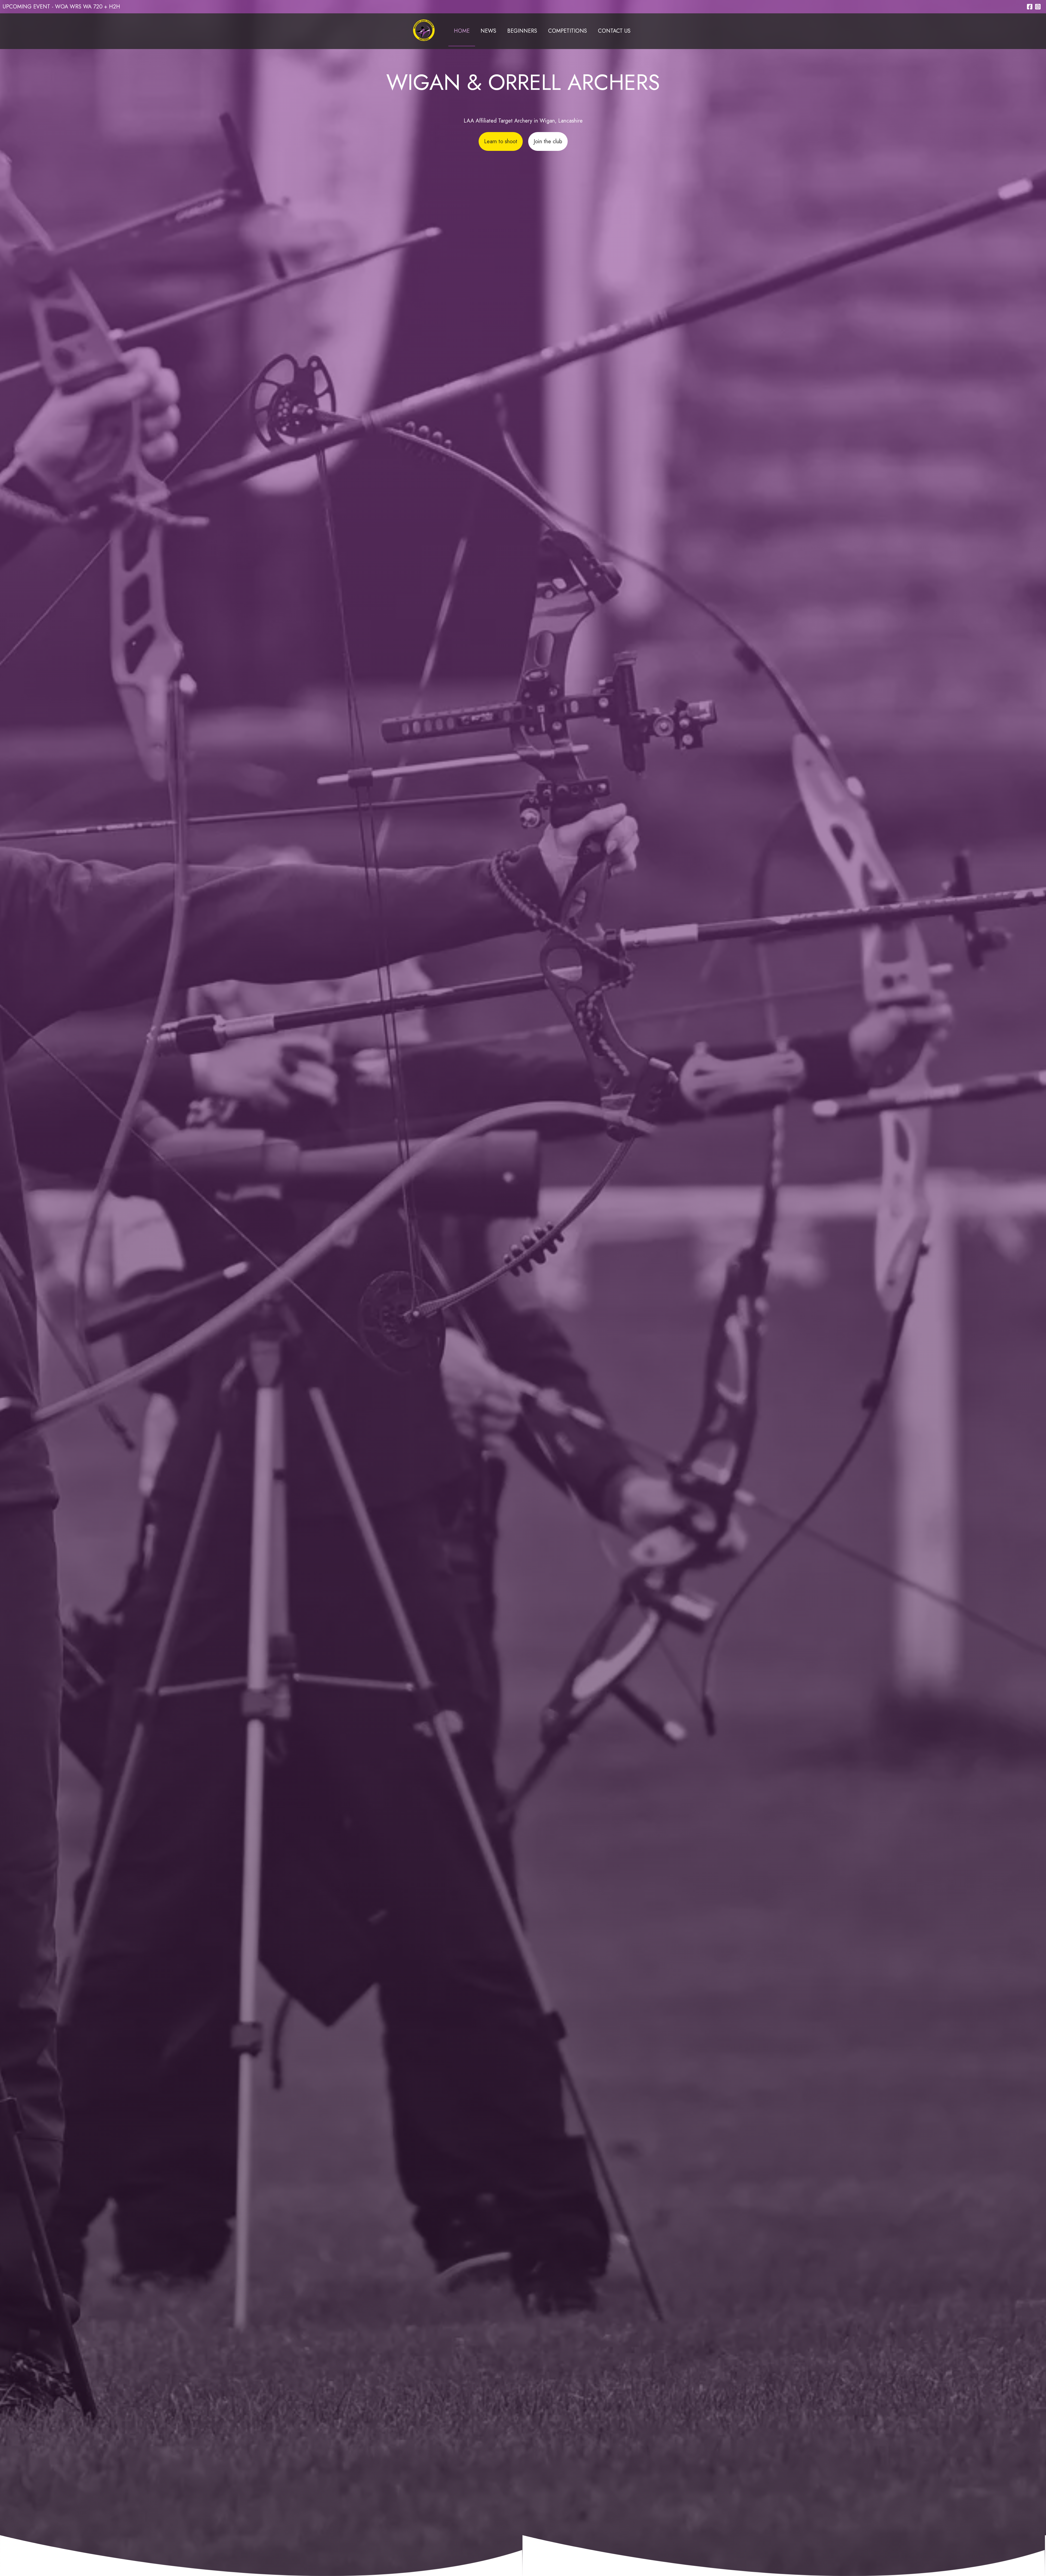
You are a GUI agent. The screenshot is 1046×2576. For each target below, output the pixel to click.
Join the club (548, 141)
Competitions (568, 31)
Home (462, 31)
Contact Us (614, 31)
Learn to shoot (501, 141)
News (488, 31)
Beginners (522, 31)
